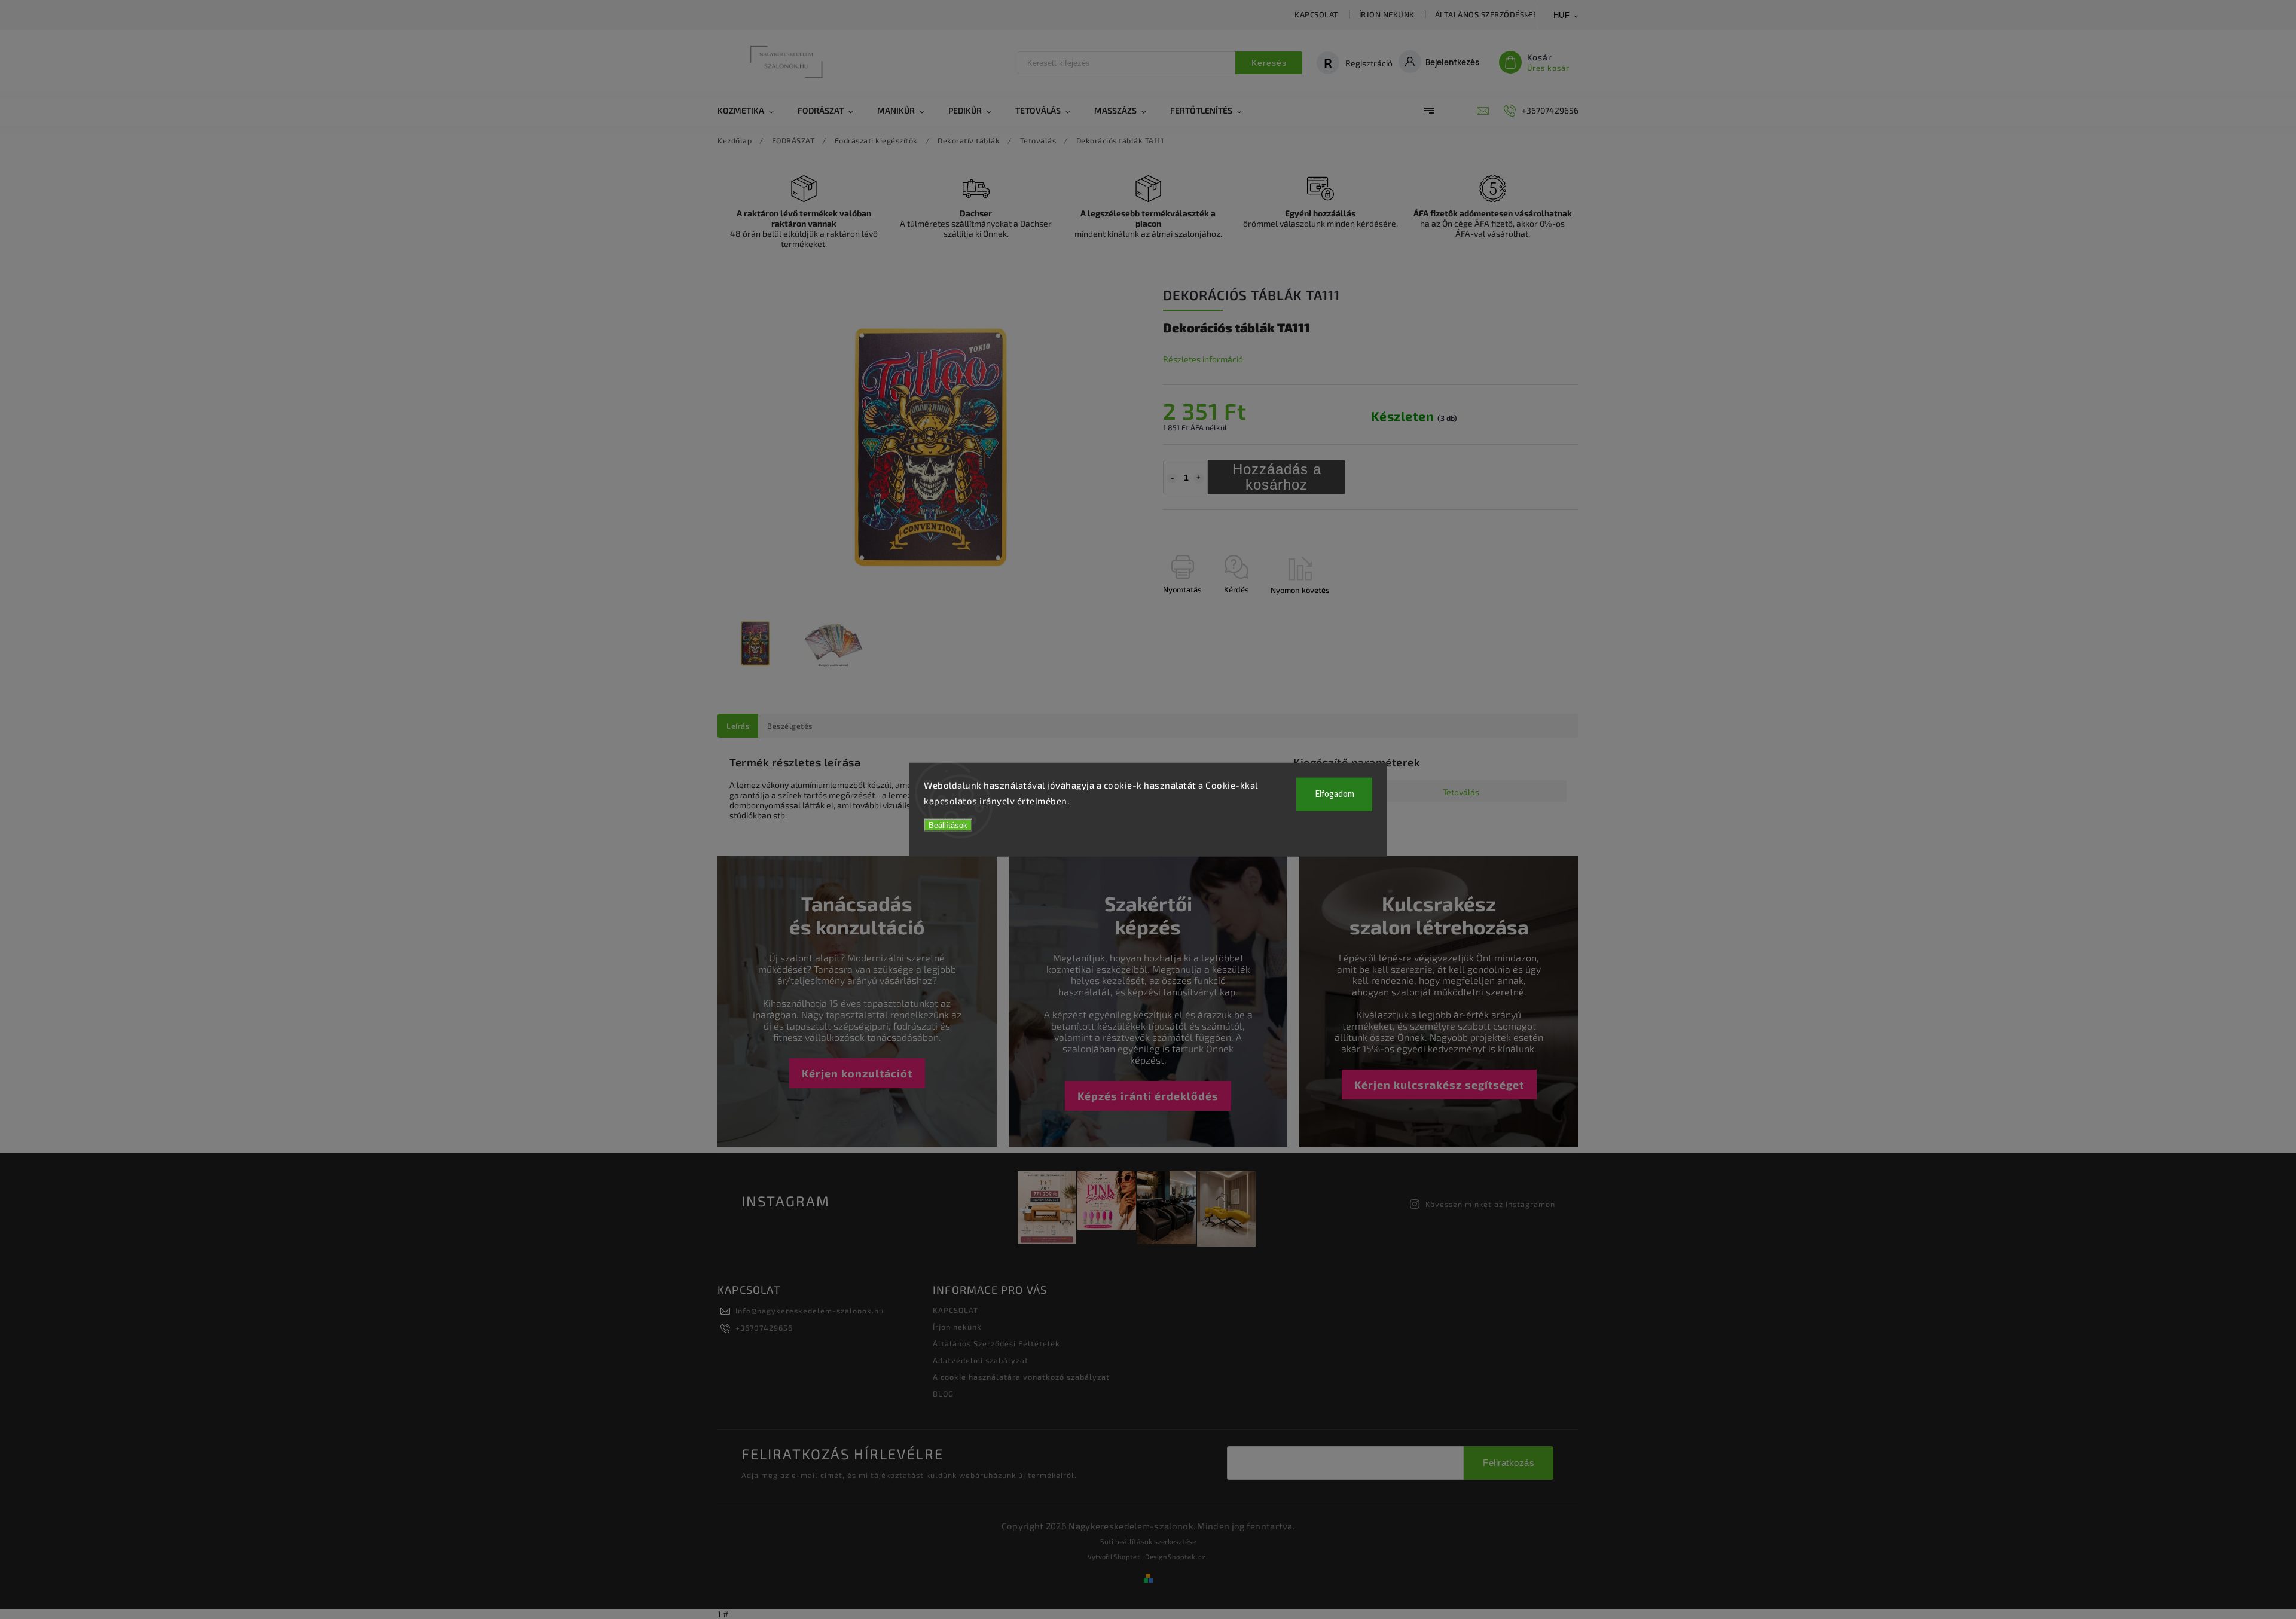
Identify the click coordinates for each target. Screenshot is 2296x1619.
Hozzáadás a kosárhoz (1277, 477)
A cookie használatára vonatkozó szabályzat (1021, 1377)
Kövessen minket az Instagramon (1490, 1204)
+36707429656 (764, 1328)
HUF (1562, 15)
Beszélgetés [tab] (790, 726)
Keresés (1269, 63)
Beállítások (948, 825)
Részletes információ (1203, 359)
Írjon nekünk (1387, 14)
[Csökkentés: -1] (1172, 478)
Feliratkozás (1509, 1463)
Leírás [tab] (738, 726)
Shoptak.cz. (1188, 1557)
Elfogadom (1335, 794)
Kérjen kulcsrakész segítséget (1439, 1085)
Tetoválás (1461, 792)
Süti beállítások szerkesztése (1148, 1541)
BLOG (943, 1394)
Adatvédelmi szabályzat (981, 1360)
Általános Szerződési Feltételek (1505, 14)
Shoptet (1127, 1557)
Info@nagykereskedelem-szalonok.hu (810, 1311)
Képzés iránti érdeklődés (1148, 1096)
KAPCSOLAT (1317, 14)
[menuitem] (752, 111)
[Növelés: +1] (1199, 478)
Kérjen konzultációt (857, 1073)
